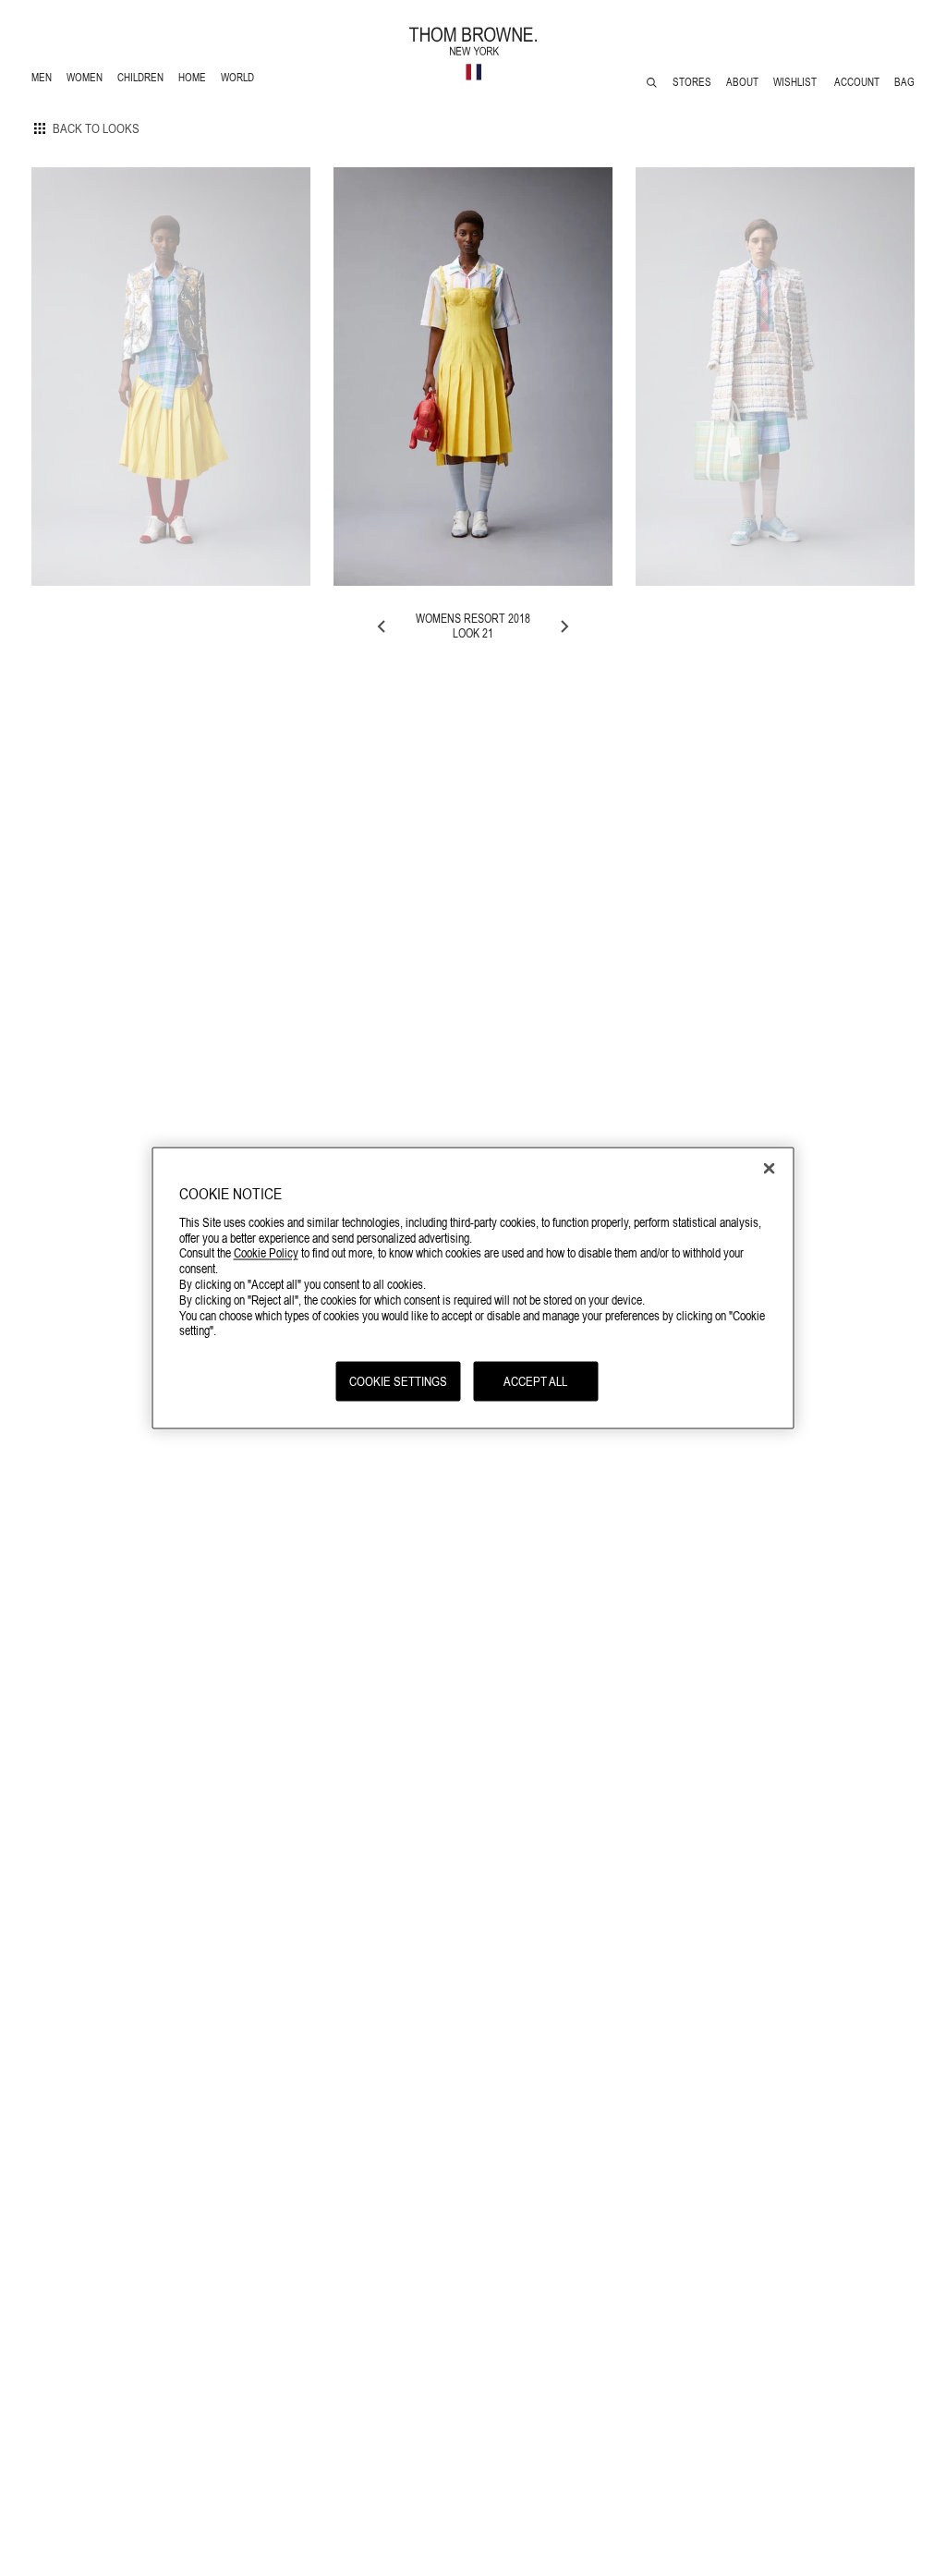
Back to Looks (96, 128)
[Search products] (652, 83)
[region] (473, 1288)
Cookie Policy (266, 1253)
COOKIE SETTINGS (398, 1381)
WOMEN (86, 80)
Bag (904, 82)
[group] (171, 377)
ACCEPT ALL (535, 1381)
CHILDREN (140, 80)
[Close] (770, 1169)
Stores (692, 82)
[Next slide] (564, 626)
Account (857, 82)
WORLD (241, 80)
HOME (195, 80)
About (742, 82)
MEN (45, 80)
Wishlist (796, 82)
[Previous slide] (382, 626)
